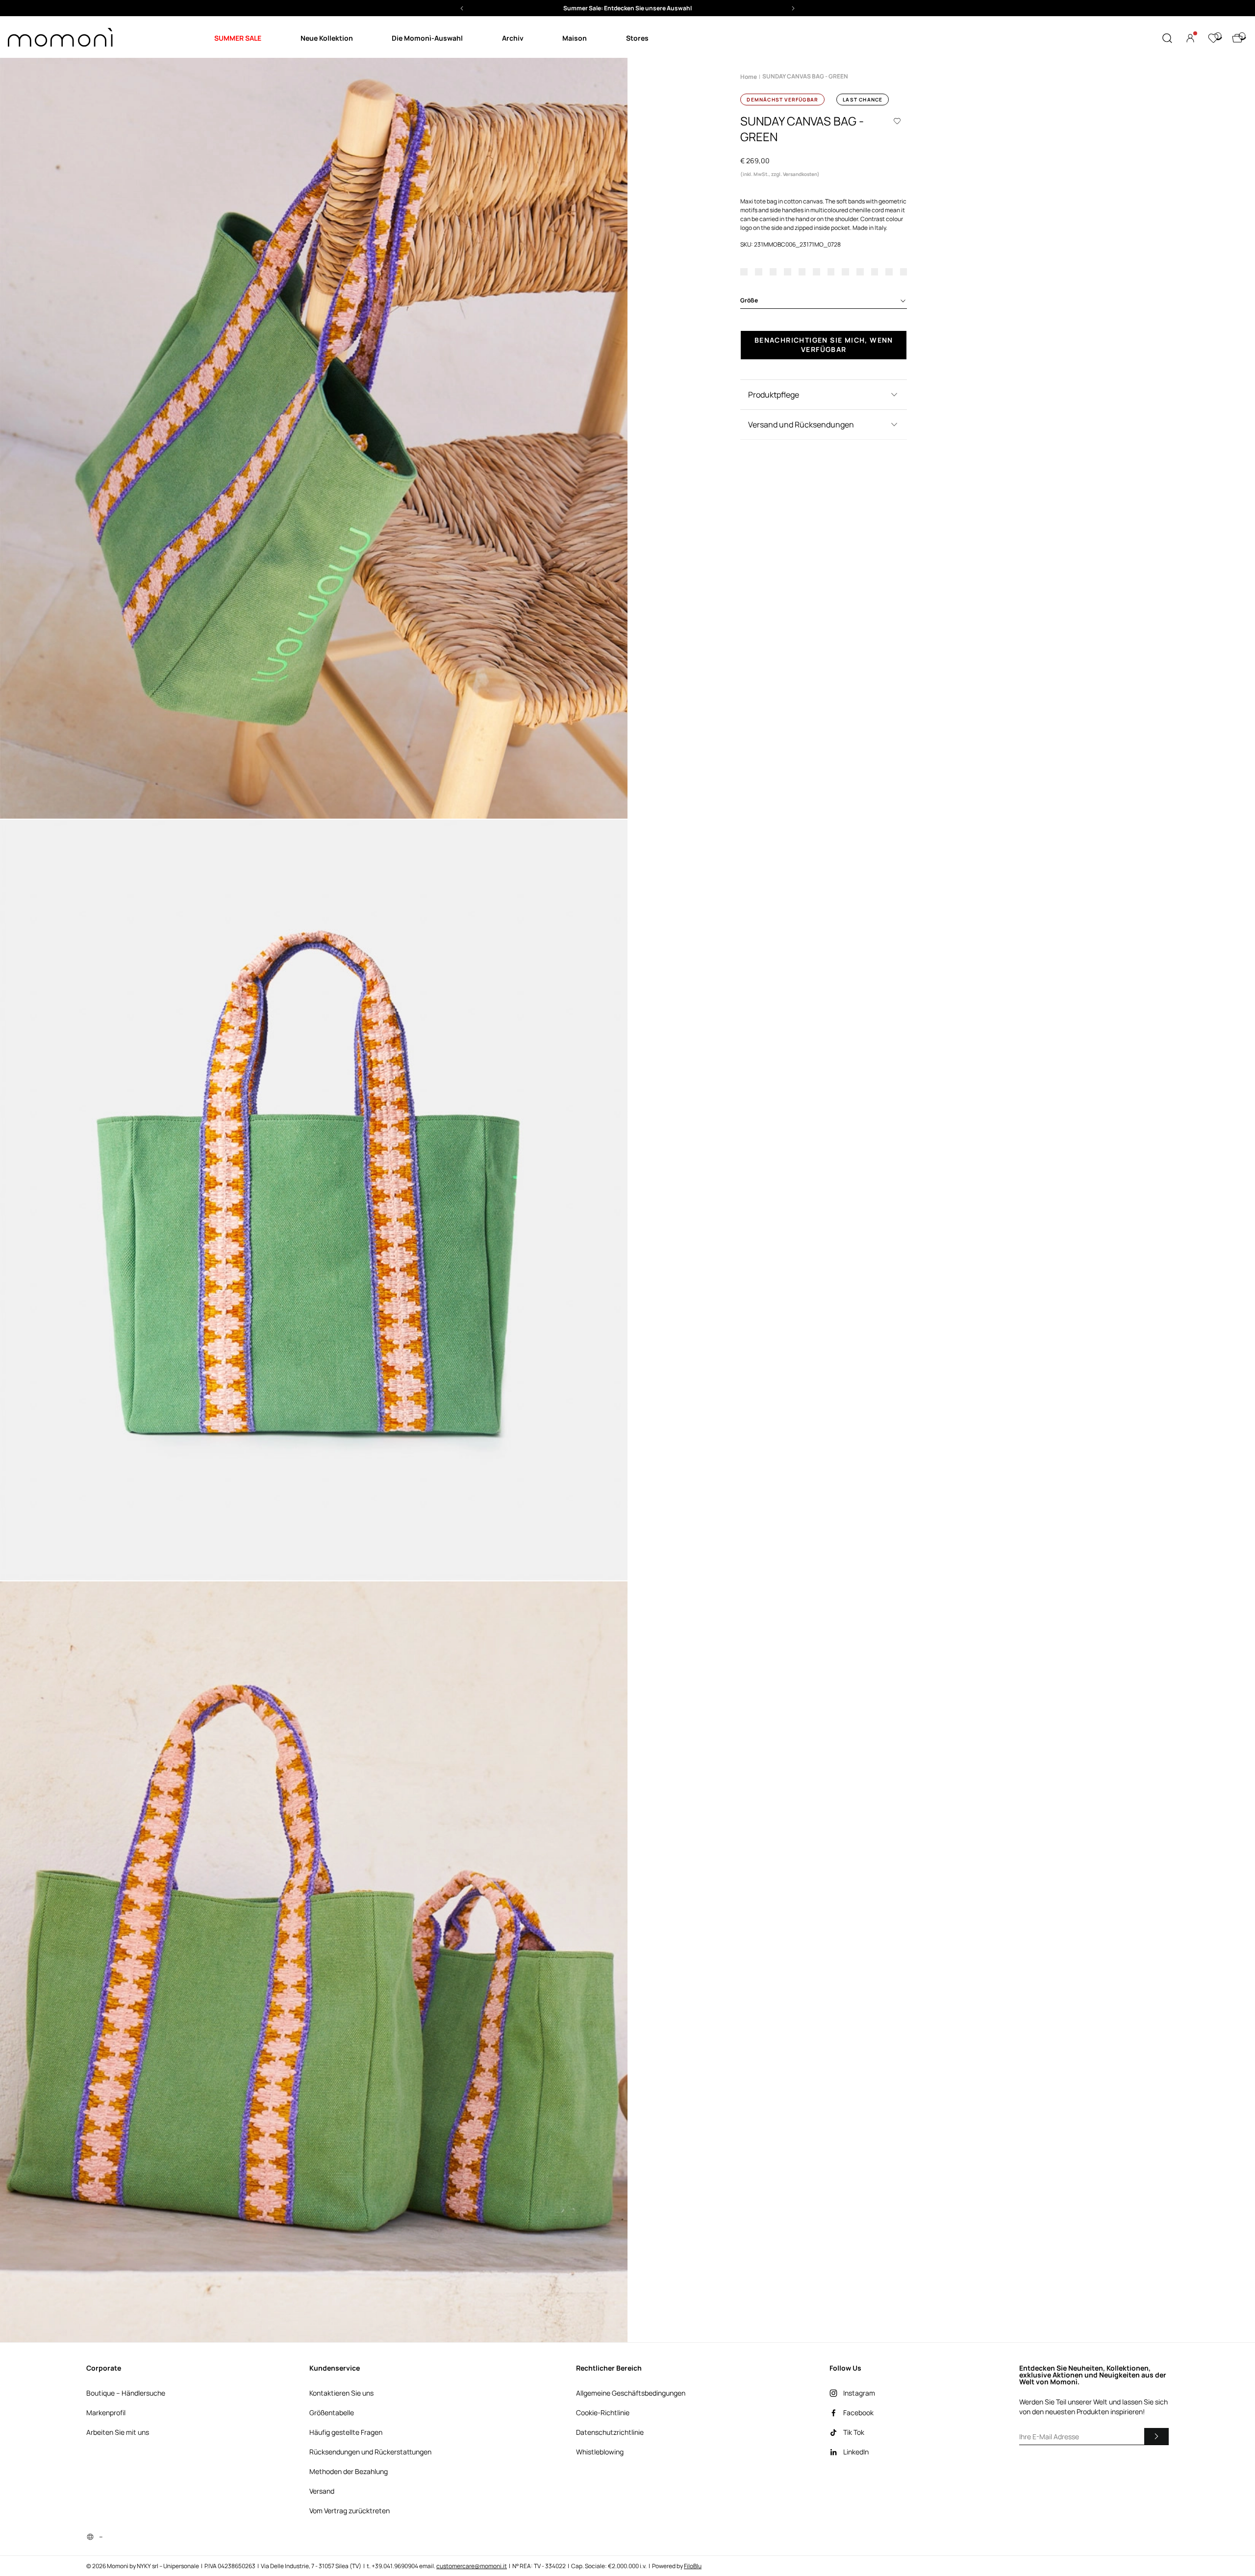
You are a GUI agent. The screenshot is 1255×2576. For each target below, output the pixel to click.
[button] (627, 8)
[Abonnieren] (1156, 2436)
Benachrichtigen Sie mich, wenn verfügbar (824, 344)
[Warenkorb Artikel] (1237, 38)
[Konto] (1190, 38)
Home (749, 77)
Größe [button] (749, 300)
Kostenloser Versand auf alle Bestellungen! (628, 8)
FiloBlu (693, 2566)
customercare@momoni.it (472, 2566)
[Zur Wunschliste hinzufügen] (897, 121)
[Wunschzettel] (1213, 38)
